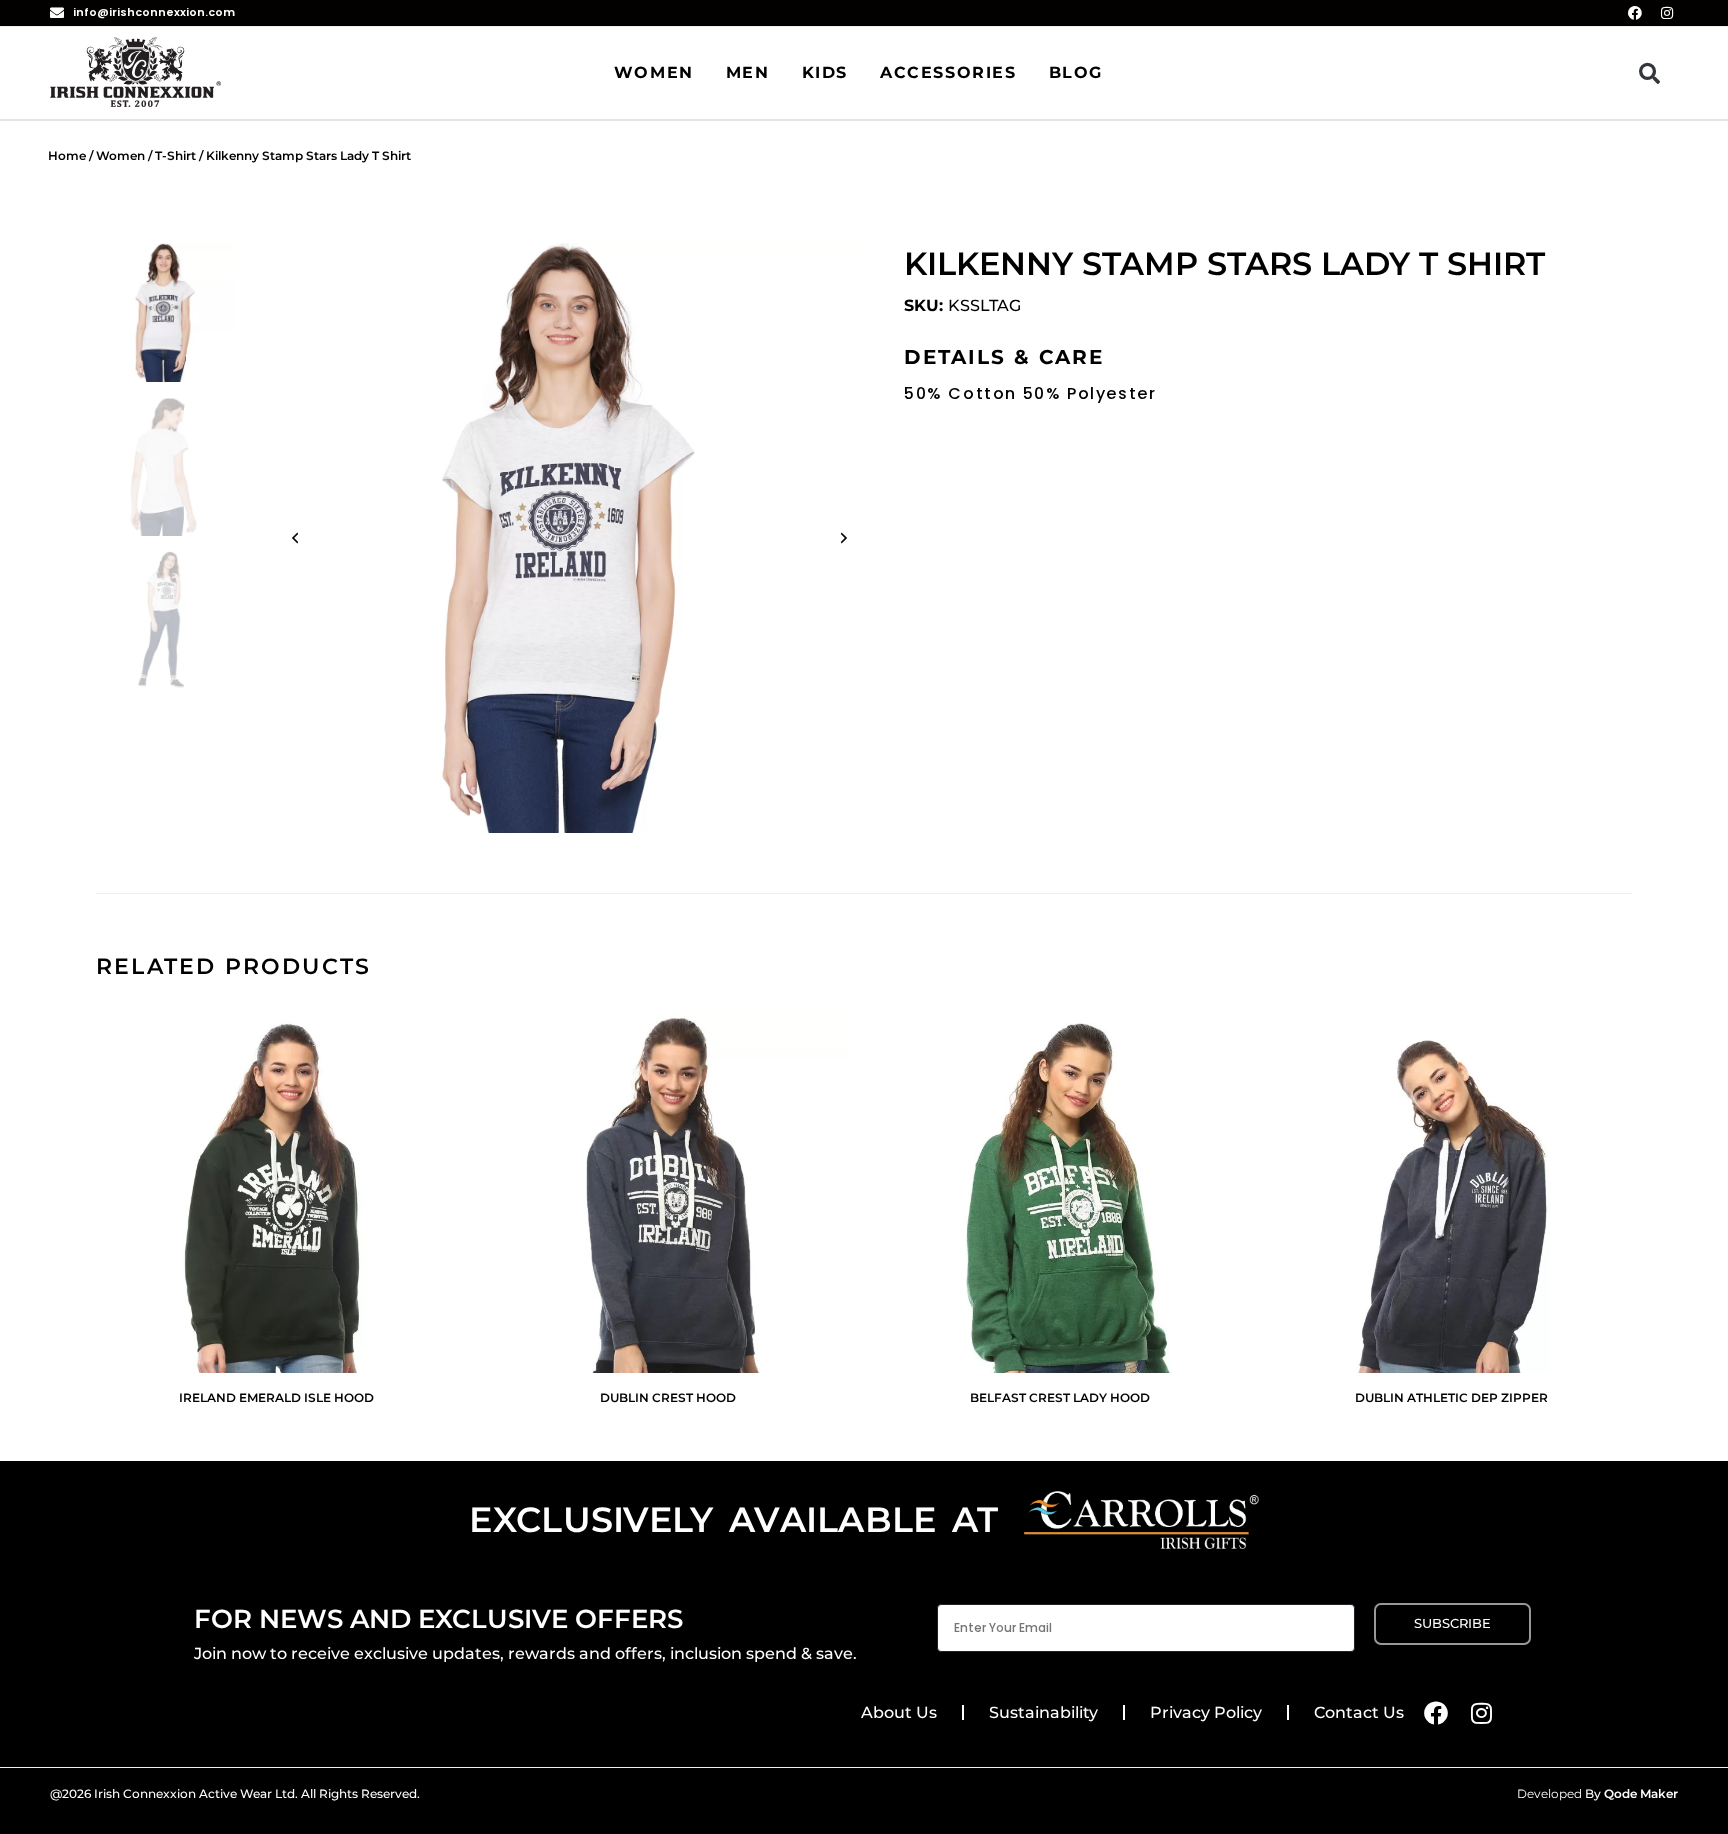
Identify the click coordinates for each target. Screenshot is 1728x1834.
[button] (1649, 72)
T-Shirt (175, 155)
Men (748, 72)
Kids (825, 72)
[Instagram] (1482, 1713)
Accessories (948, 72)
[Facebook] (1436, 1713)
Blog (1076, 72)
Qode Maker (1641, 1793)
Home (67, 155)
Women (654, 72)
